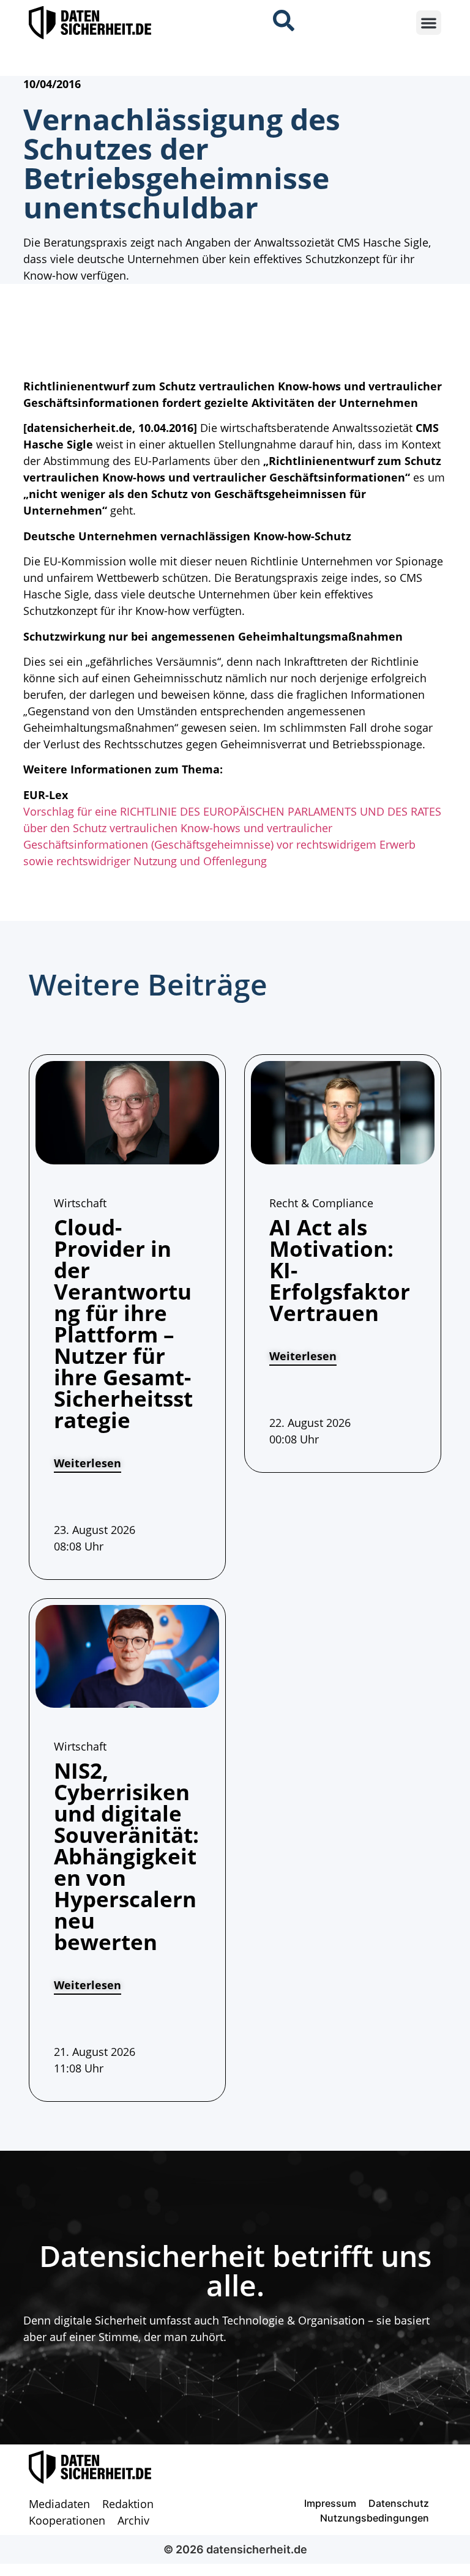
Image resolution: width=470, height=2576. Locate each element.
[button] (429, 23)
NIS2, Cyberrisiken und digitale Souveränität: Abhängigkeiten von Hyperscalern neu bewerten (126, 1856)
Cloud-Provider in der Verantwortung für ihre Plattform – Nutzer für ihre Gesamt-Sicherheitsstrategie (123, 1323)
